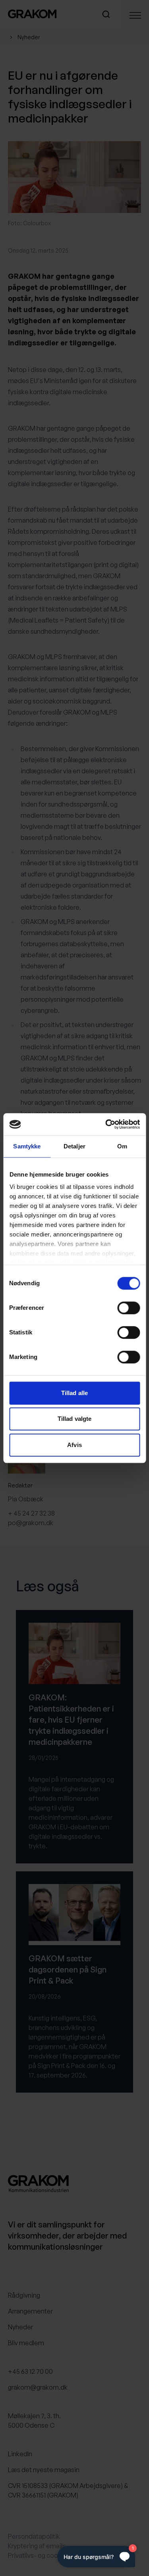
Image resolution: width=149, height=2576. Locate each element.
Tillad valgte (74, 1419)
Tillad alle (74, 1393)
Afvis (74, 1445)
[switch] (129, 1308)
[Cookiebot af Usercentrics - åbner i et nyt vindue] (106, 1124)
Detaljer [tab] (74, 1146)
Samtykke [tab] (27, 1146)
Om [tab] (122, 1146)
